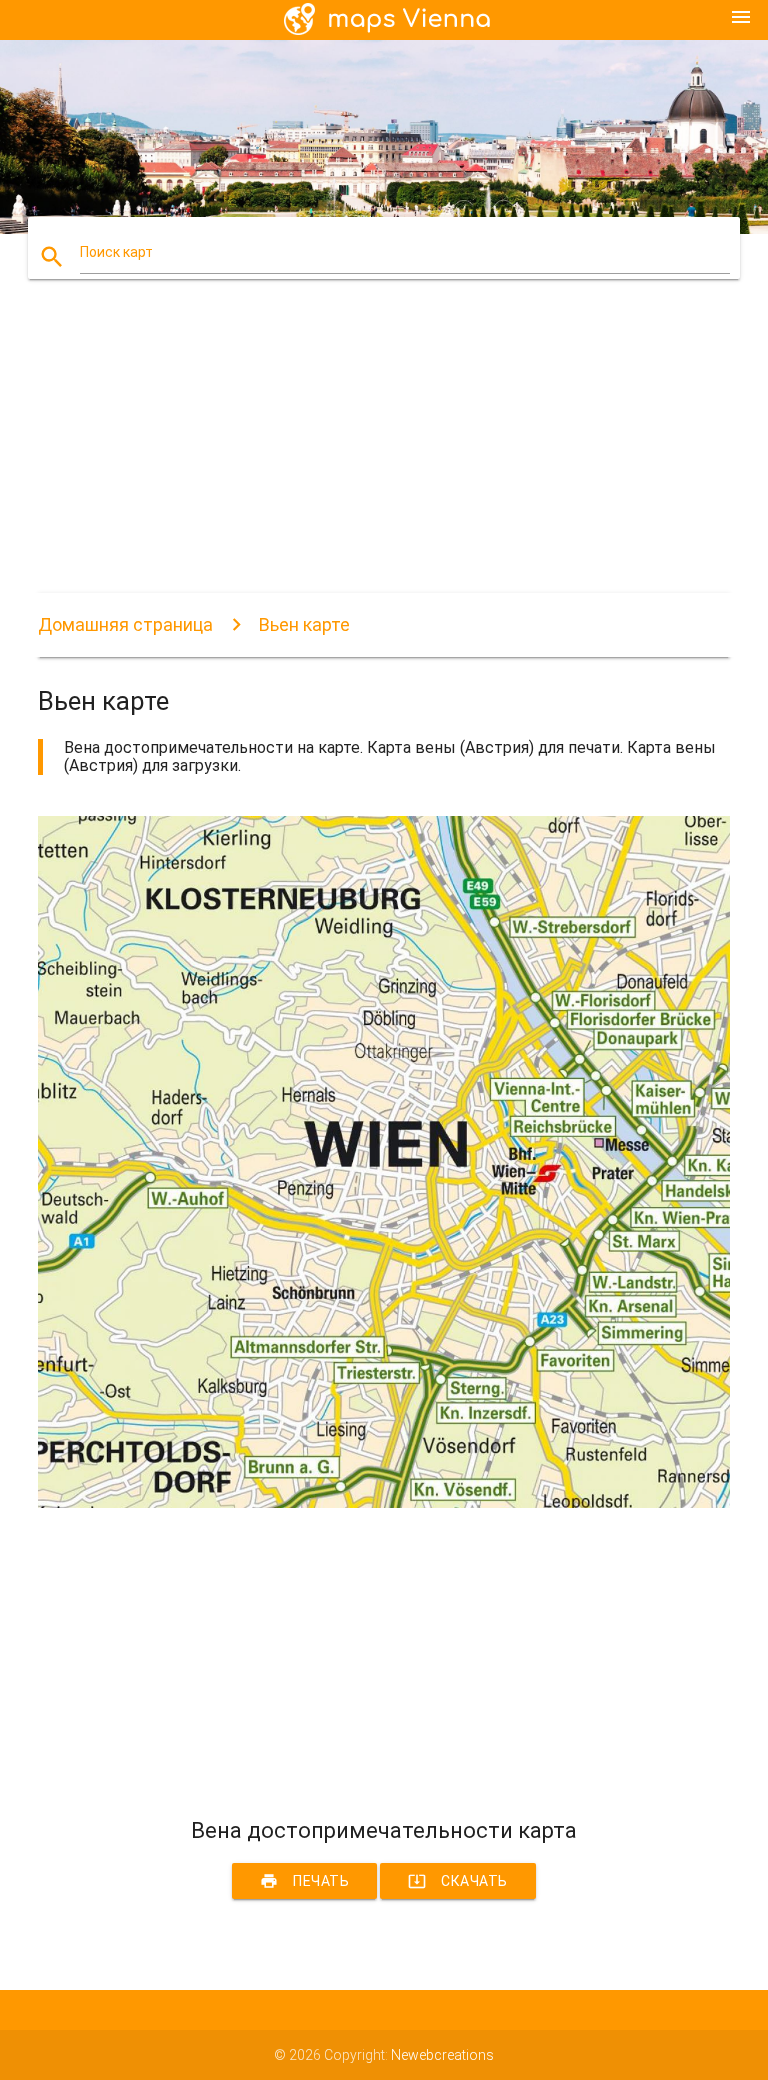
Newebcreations (442, 2055)
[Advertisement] (383, 453)
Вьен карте (304, 624)
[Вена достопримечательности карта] (383, 1503)
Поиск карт (116, 252)
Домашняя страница (125, 624)
